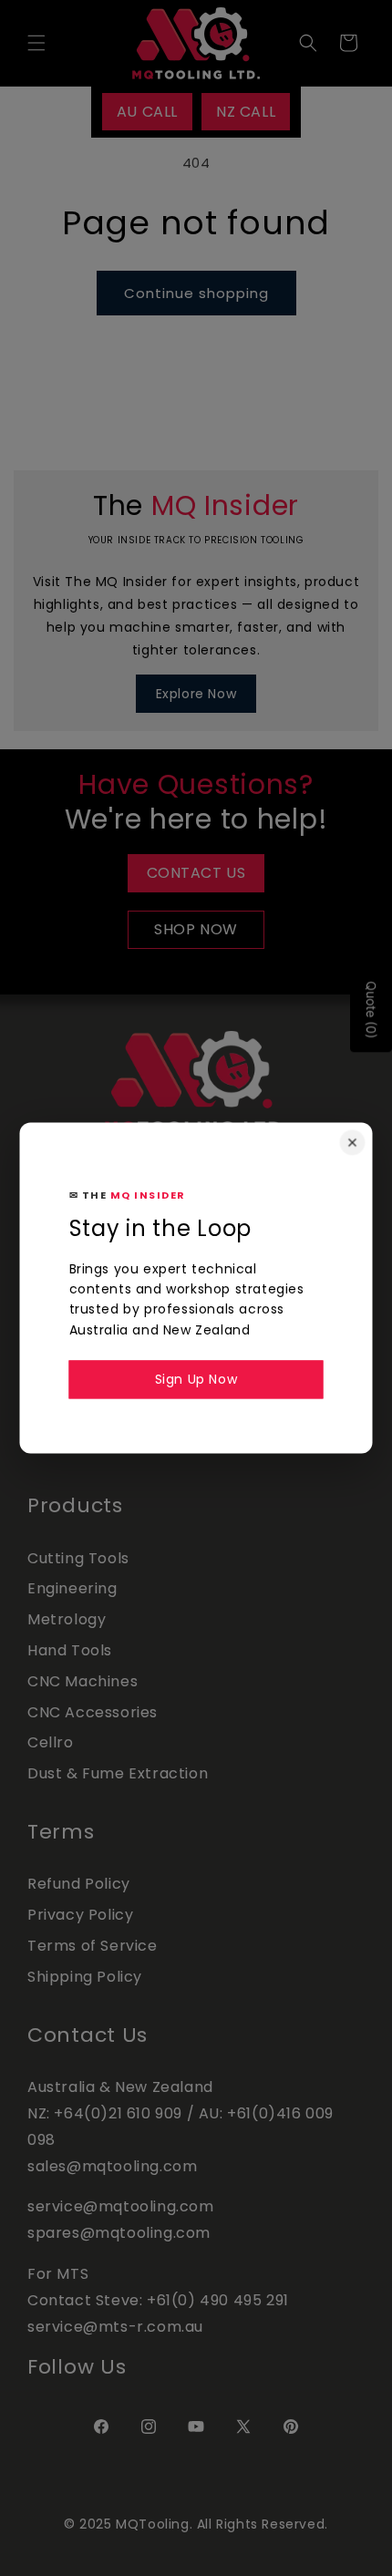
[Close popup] (353, 1142)
